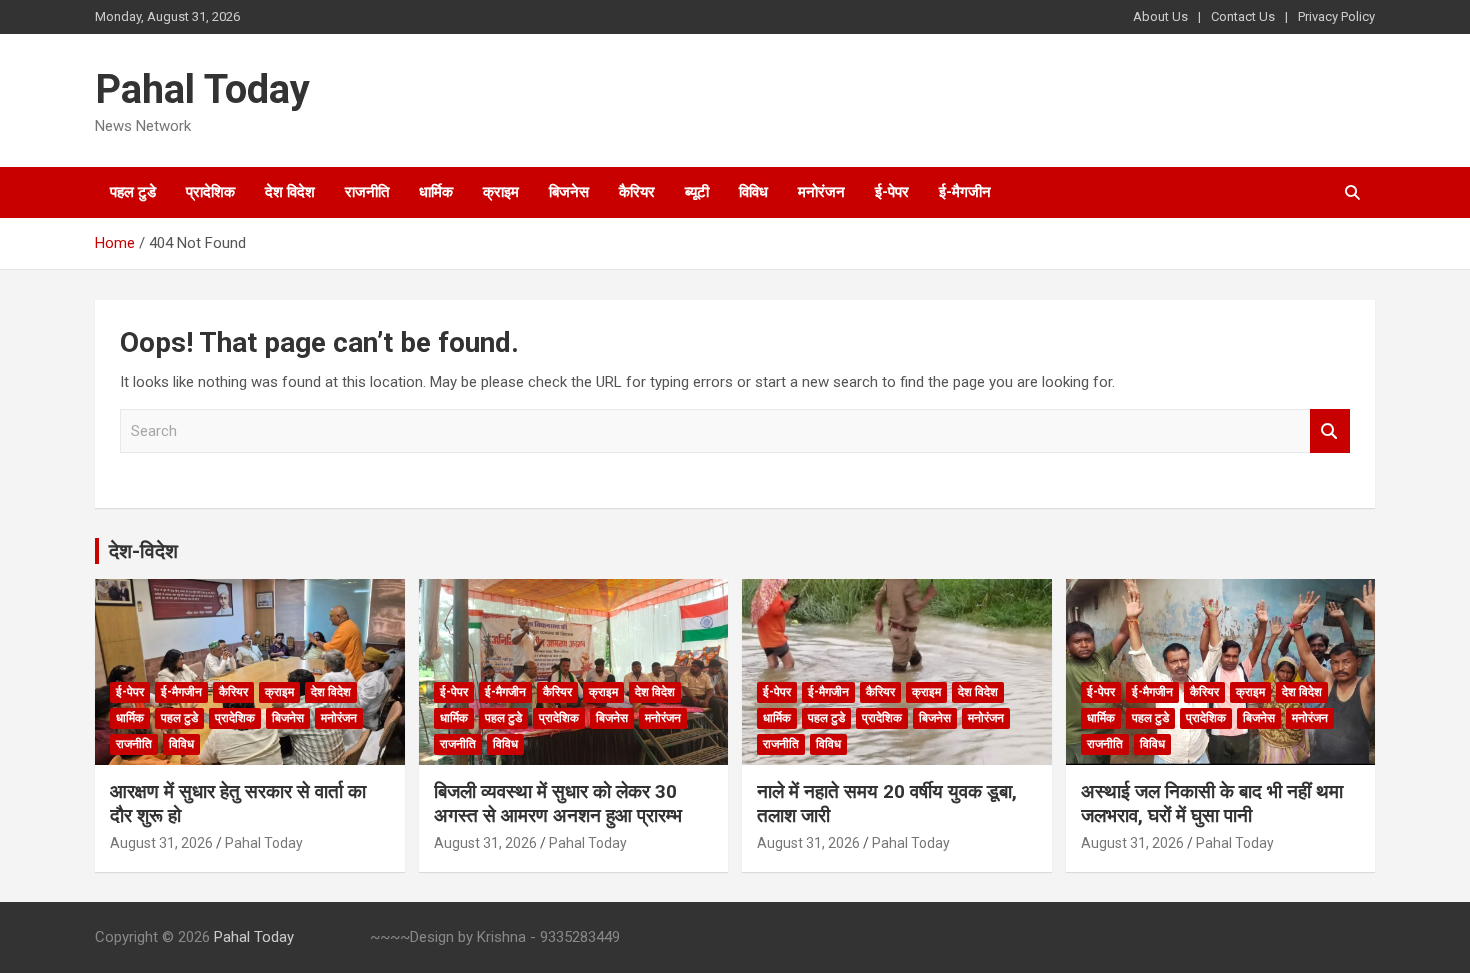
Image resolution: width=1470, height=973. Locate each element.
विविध (753, 192)
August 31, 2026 (161, 843)
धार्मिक (436, 192)
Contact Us (1243, 16)
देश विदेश (290, 192)
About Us (1160, 16)
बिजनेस (569, 192)
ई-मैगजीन (965, 192)
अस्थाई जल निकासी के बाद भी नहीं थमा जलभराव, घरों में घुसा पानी (1212, 804)
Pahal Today (202, 89)
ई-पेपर (892, 192)
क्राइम (501, 192)
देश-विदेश (143, 551)
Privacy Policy (1336, 16)
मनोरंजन (821, 192)
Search (1330, 431)
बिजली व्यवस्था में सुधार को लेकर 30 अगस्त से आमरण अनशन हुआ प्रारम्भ (558, 804)
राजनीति (367, 192)
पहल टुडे (133, 192)
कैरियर (637, 192)
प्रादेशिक (210, 192)
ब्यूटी (697, 192)
